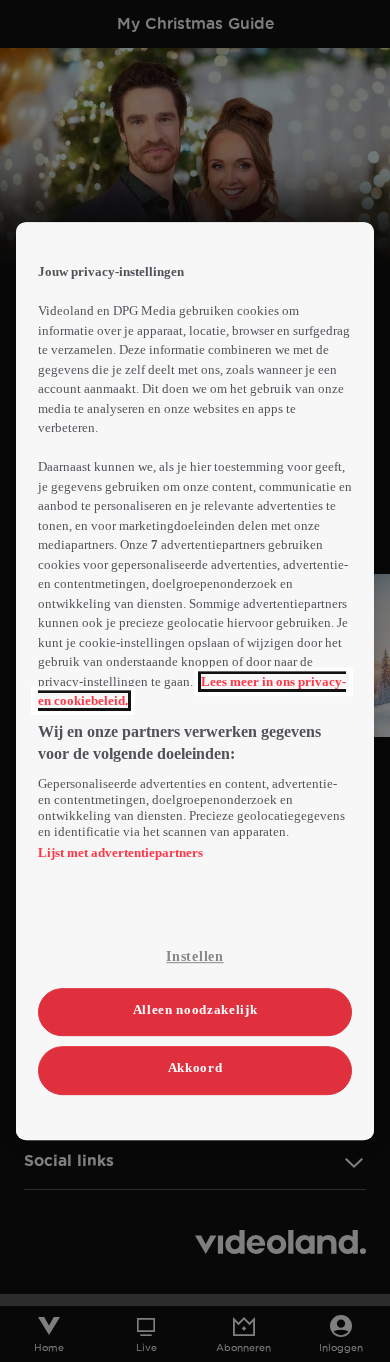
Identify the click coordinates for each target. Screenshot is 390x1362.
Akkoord (195, 1068)
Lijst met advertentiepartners (120, 852)
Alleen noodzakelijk (195, 1009)
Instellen (194, 956)
